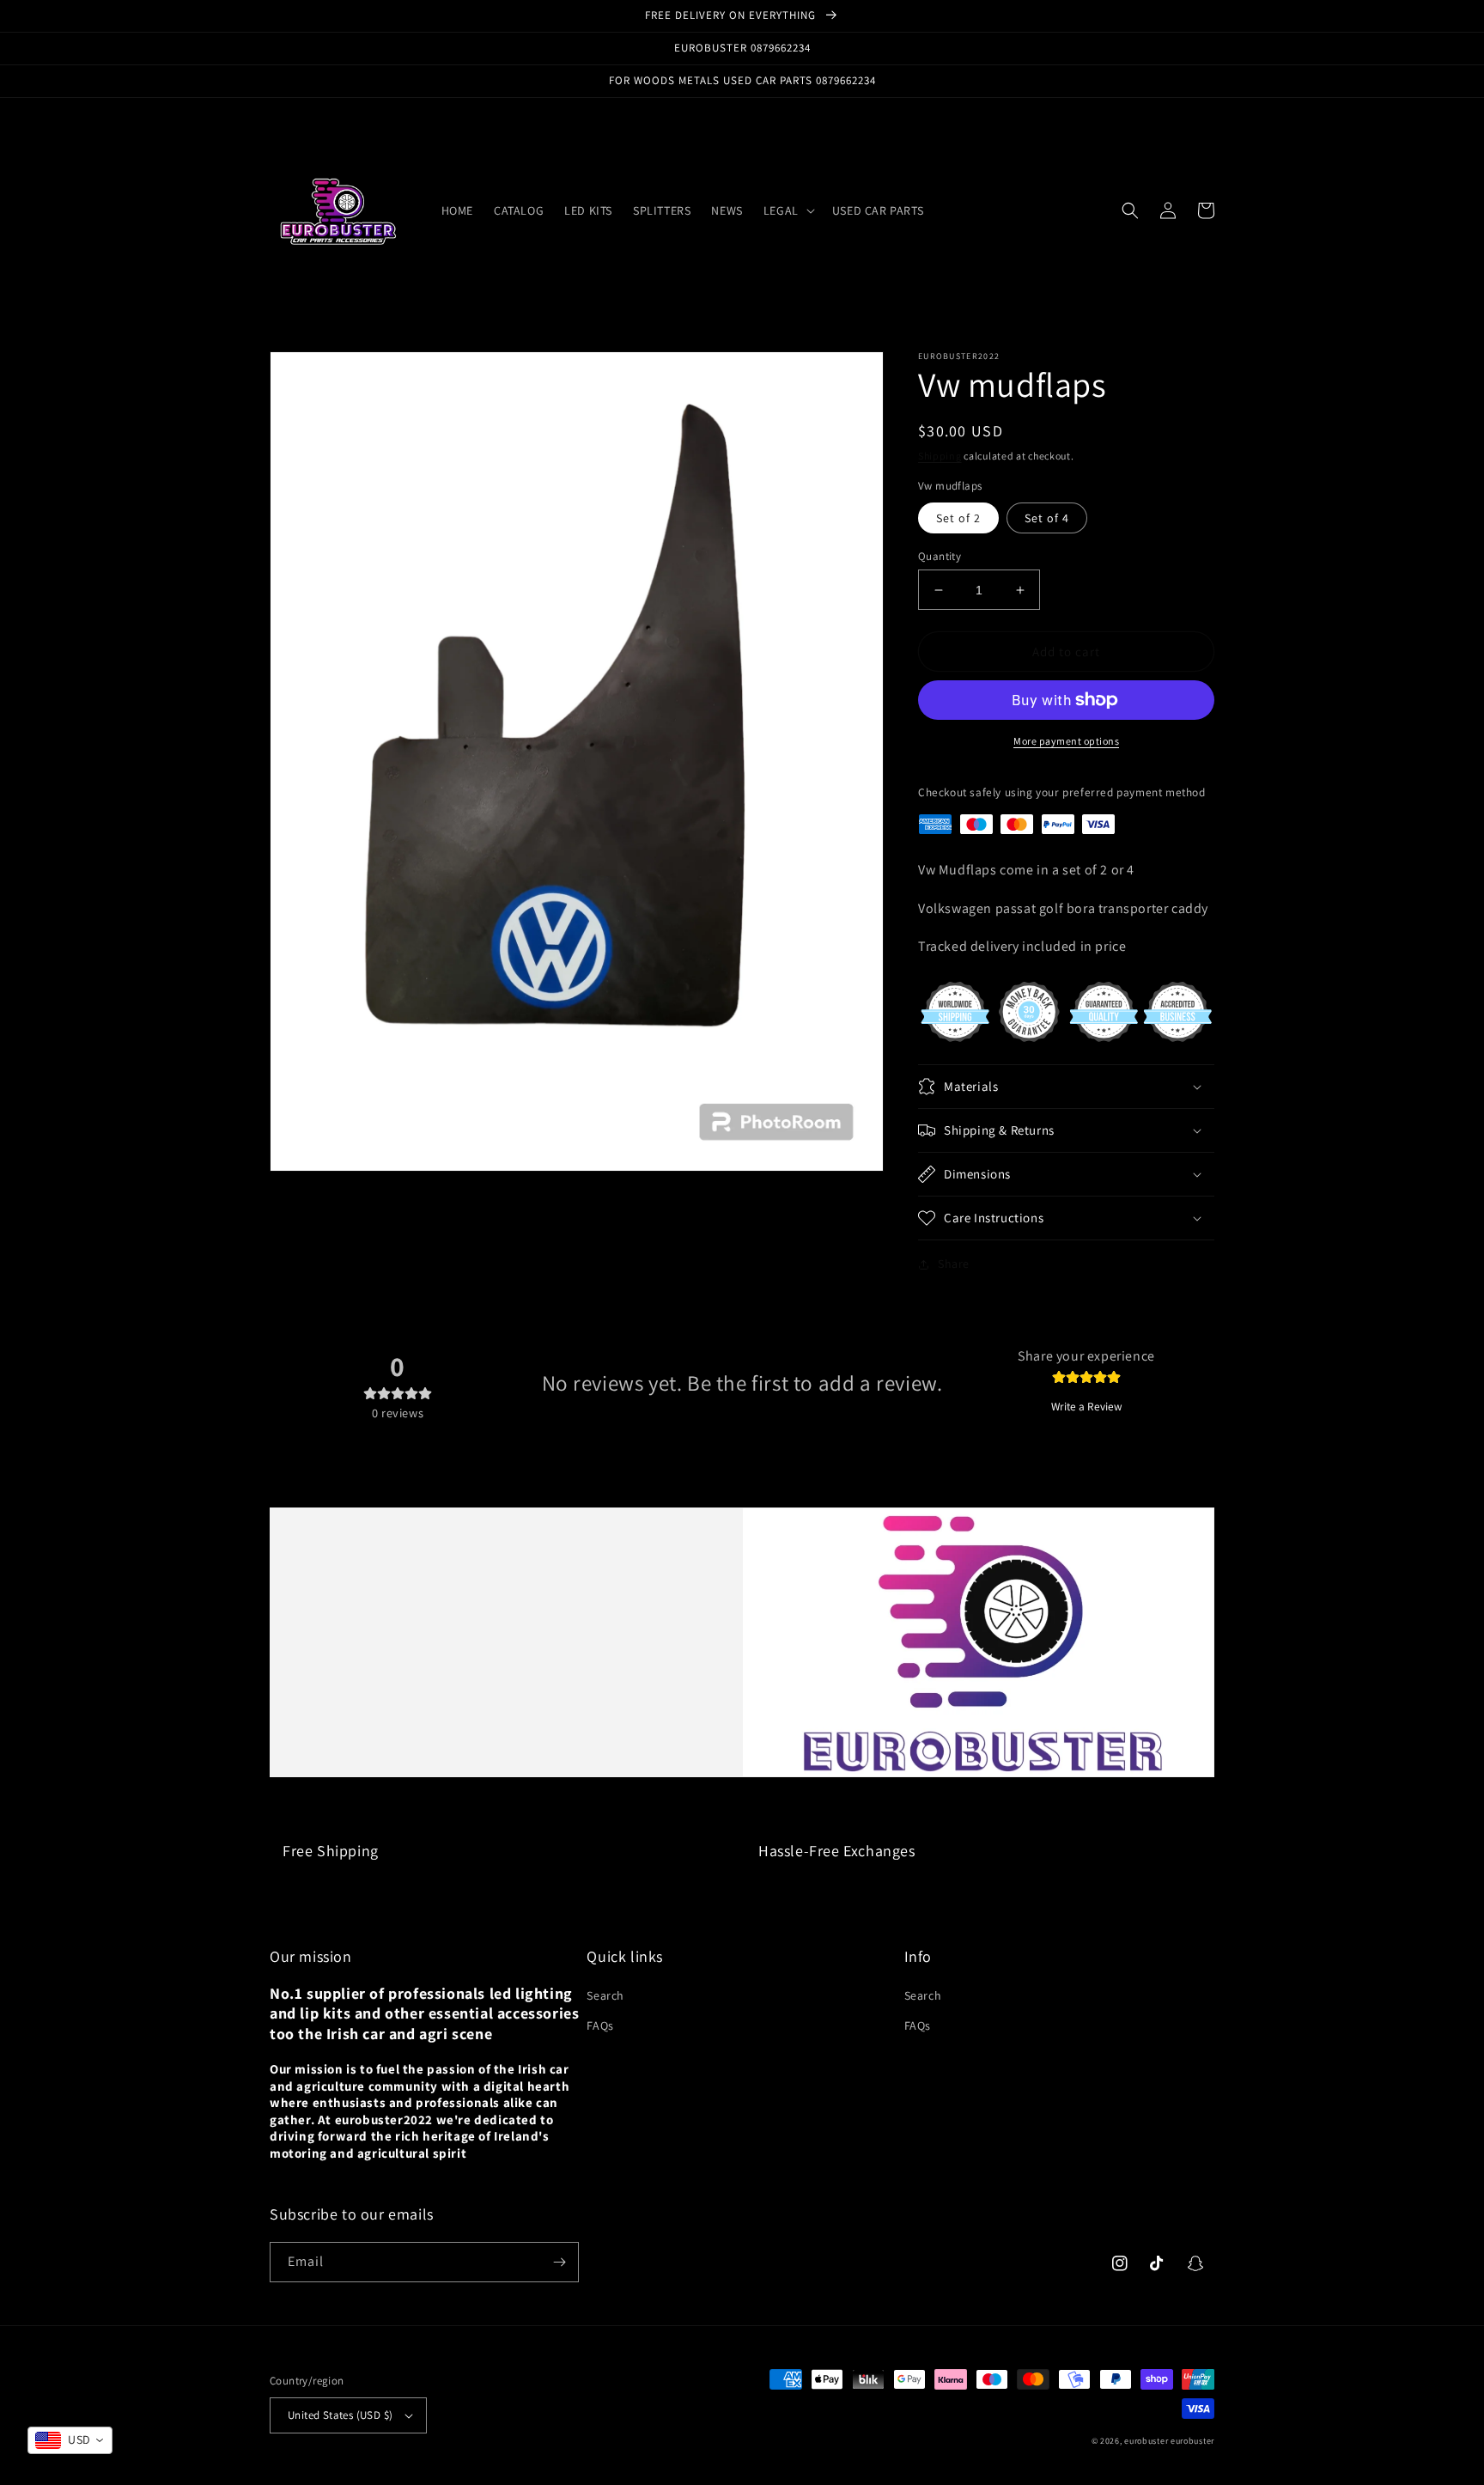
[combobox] (70, 2440)
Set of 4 (1047, 518)
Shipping (940, 456)
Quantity (940, 556)
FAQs (600, 2025)
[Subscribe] (559, 2262)
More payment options (1066, 741)
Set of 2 (958, 518)
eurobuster (1146, 2441)
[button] (788, 210)
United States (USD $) (340, 2415)
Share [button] (954, 1264)
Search (605, 1995)
